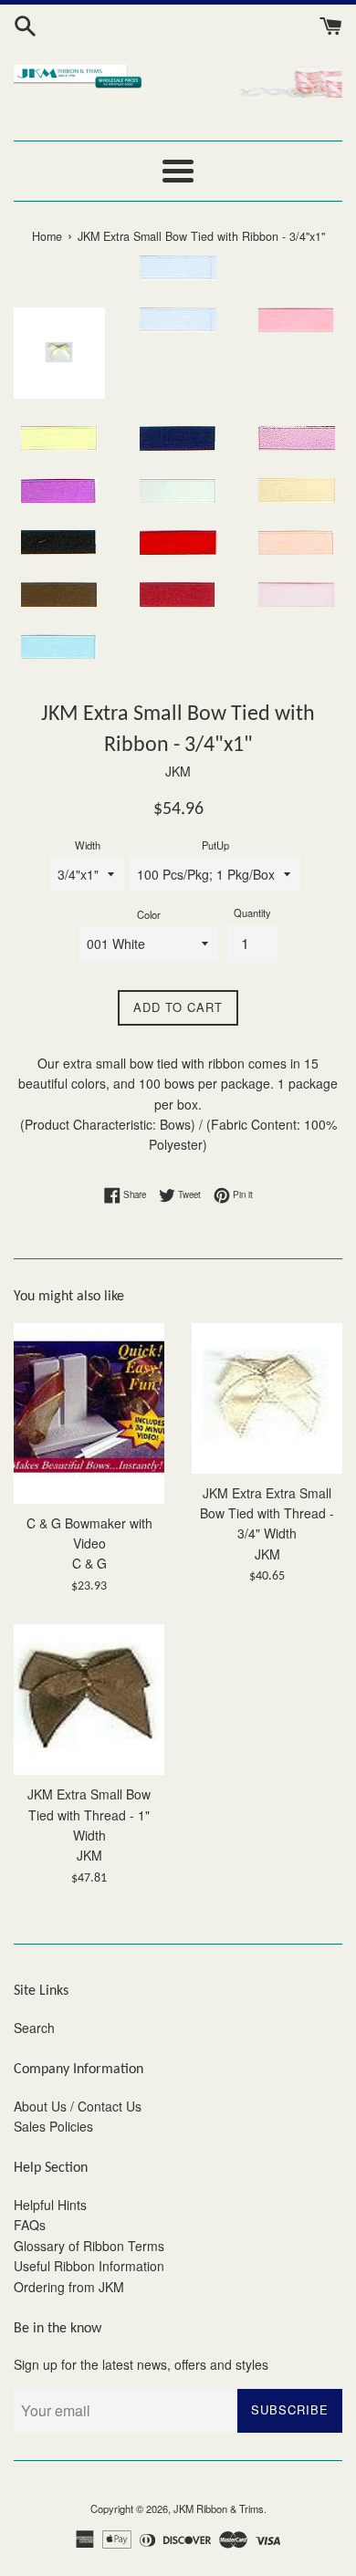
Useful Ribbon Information (89, 2266)
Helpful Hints (50, 2205)
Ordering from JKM (69, 2287)
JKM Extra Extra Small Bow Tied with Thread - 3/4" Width (267, 1513)
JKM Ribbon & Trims (219, 2508)
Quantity (252, 913)
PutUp (215, 845)
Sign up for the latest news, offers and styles (141, 2364)
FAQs (30, 2225)
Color (149, 914)
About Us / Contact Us (78, 2106)
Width (88, 845)
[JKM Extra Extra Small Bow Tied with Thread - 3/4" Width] (267, 1398)
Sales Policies (53, 2126)
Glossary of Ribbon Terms (89, 2246)
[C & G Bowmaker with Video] (89, 1413)
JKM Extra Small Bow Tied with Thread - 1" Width (89, 1815)
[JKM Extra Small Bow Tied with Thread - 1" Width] (89, 1700)
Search (34, 2028)
